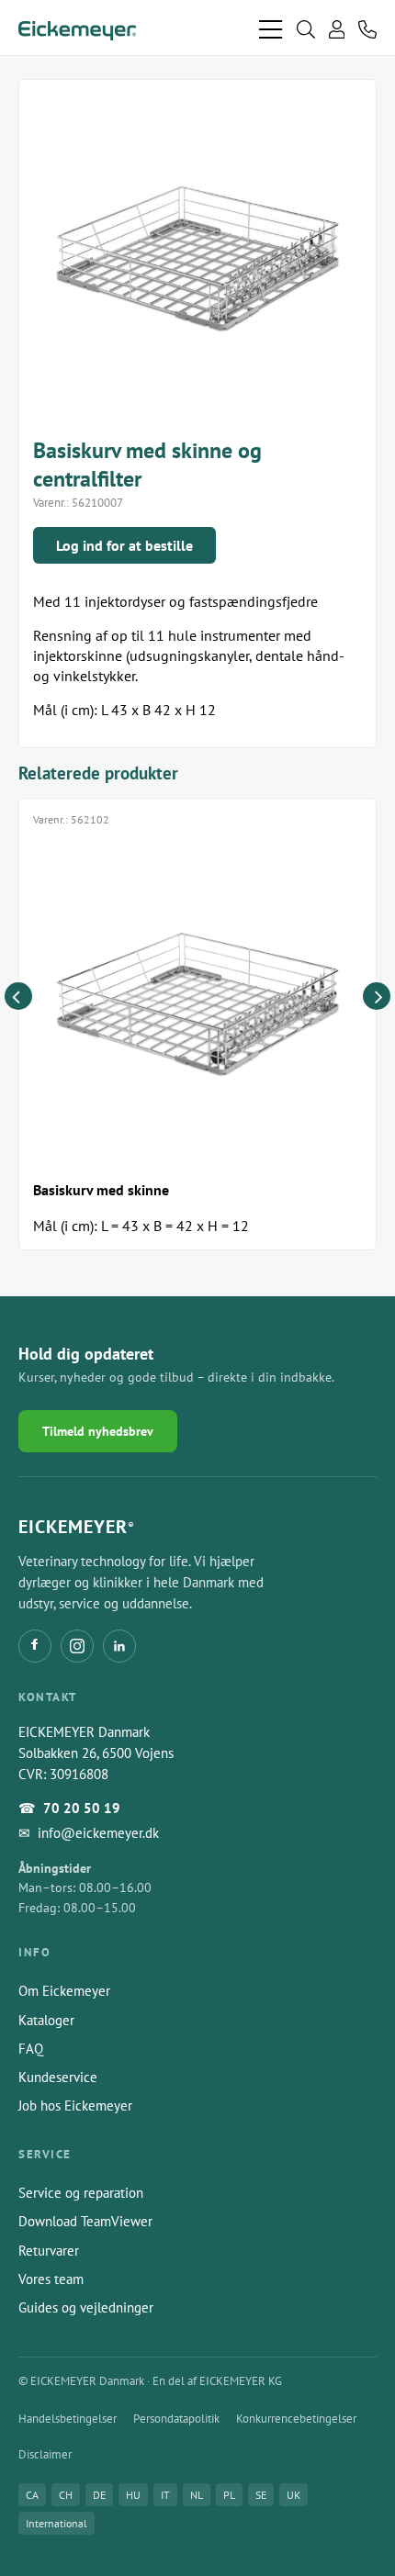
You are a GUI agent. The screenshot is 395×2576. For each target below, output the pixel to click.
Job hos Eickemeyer (75, 2106)
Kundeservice (58, 2077)
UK (293, 2495)
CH (66, 2495)
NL (197, 2495)
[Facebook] (35, 1646)
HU (133, 2495)
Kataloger (46, 2020)
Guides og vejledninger (86, 2307)
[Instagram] (77, 1646)
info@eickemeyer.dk (98, 1833)
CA (32, 2495)
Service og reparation (81, 2193)
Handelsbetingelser (68, 2419)
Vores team (51, 2279)
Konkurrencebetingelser (296, 2419)
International (56, 2523)
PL (229, 2495)
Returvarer (49, 2251)
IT (165, 2495)
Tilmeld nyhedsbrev (98, 1431)
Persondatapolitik (176, 2419)
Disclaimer (45, 2454)
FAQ (31, 2049)
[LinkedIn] (119, 1646)
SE (261, 2495)
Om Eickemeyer (64, 1991)
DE (99, 2495)
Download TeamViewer (85, 2221)
